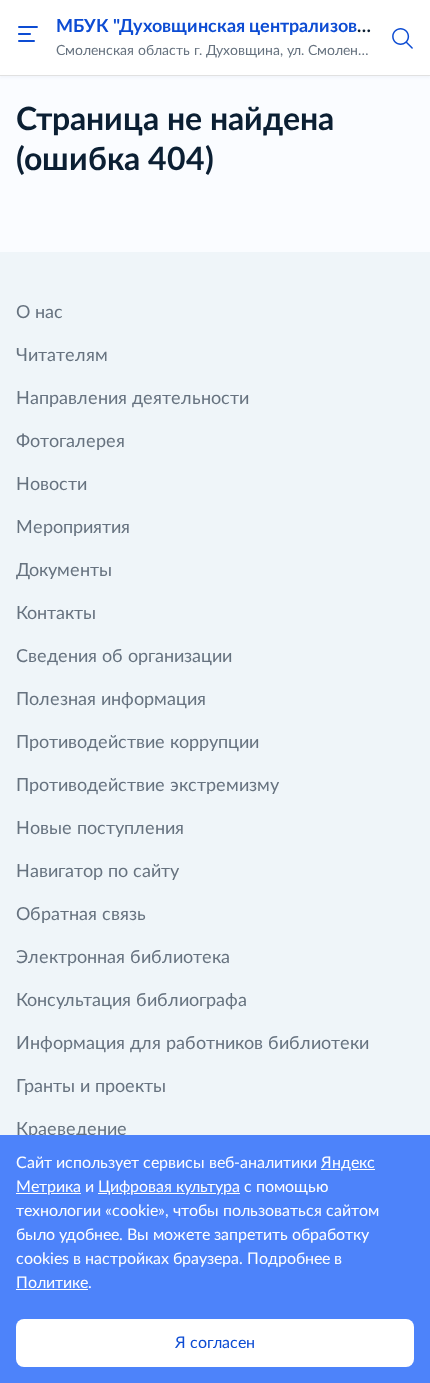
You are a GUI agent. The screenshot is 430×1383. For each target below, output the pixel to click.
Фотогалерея (70, 442)
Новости (51, 485)
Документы (64, 571)
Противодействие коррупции (137, 743)
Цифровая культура (169, 1187)
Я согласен (215, 1343)
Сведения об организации (124, 657)
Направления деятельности (132, 399)
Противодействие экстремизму (147, 786)
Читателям (62, 356)
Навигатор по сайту (97, 872)
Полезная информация (111, 700)
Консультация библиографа (131, 1001)
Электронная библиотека (123, 958)
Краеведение (71, 1130)
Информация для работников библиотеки (192, 1044)
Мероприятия (73, 528)
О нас (39, 313)
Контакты (56, 614)
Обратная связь (81, 915)
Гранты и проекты (91, 1087)
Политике (52, 1283)
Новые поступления (100, 829)
